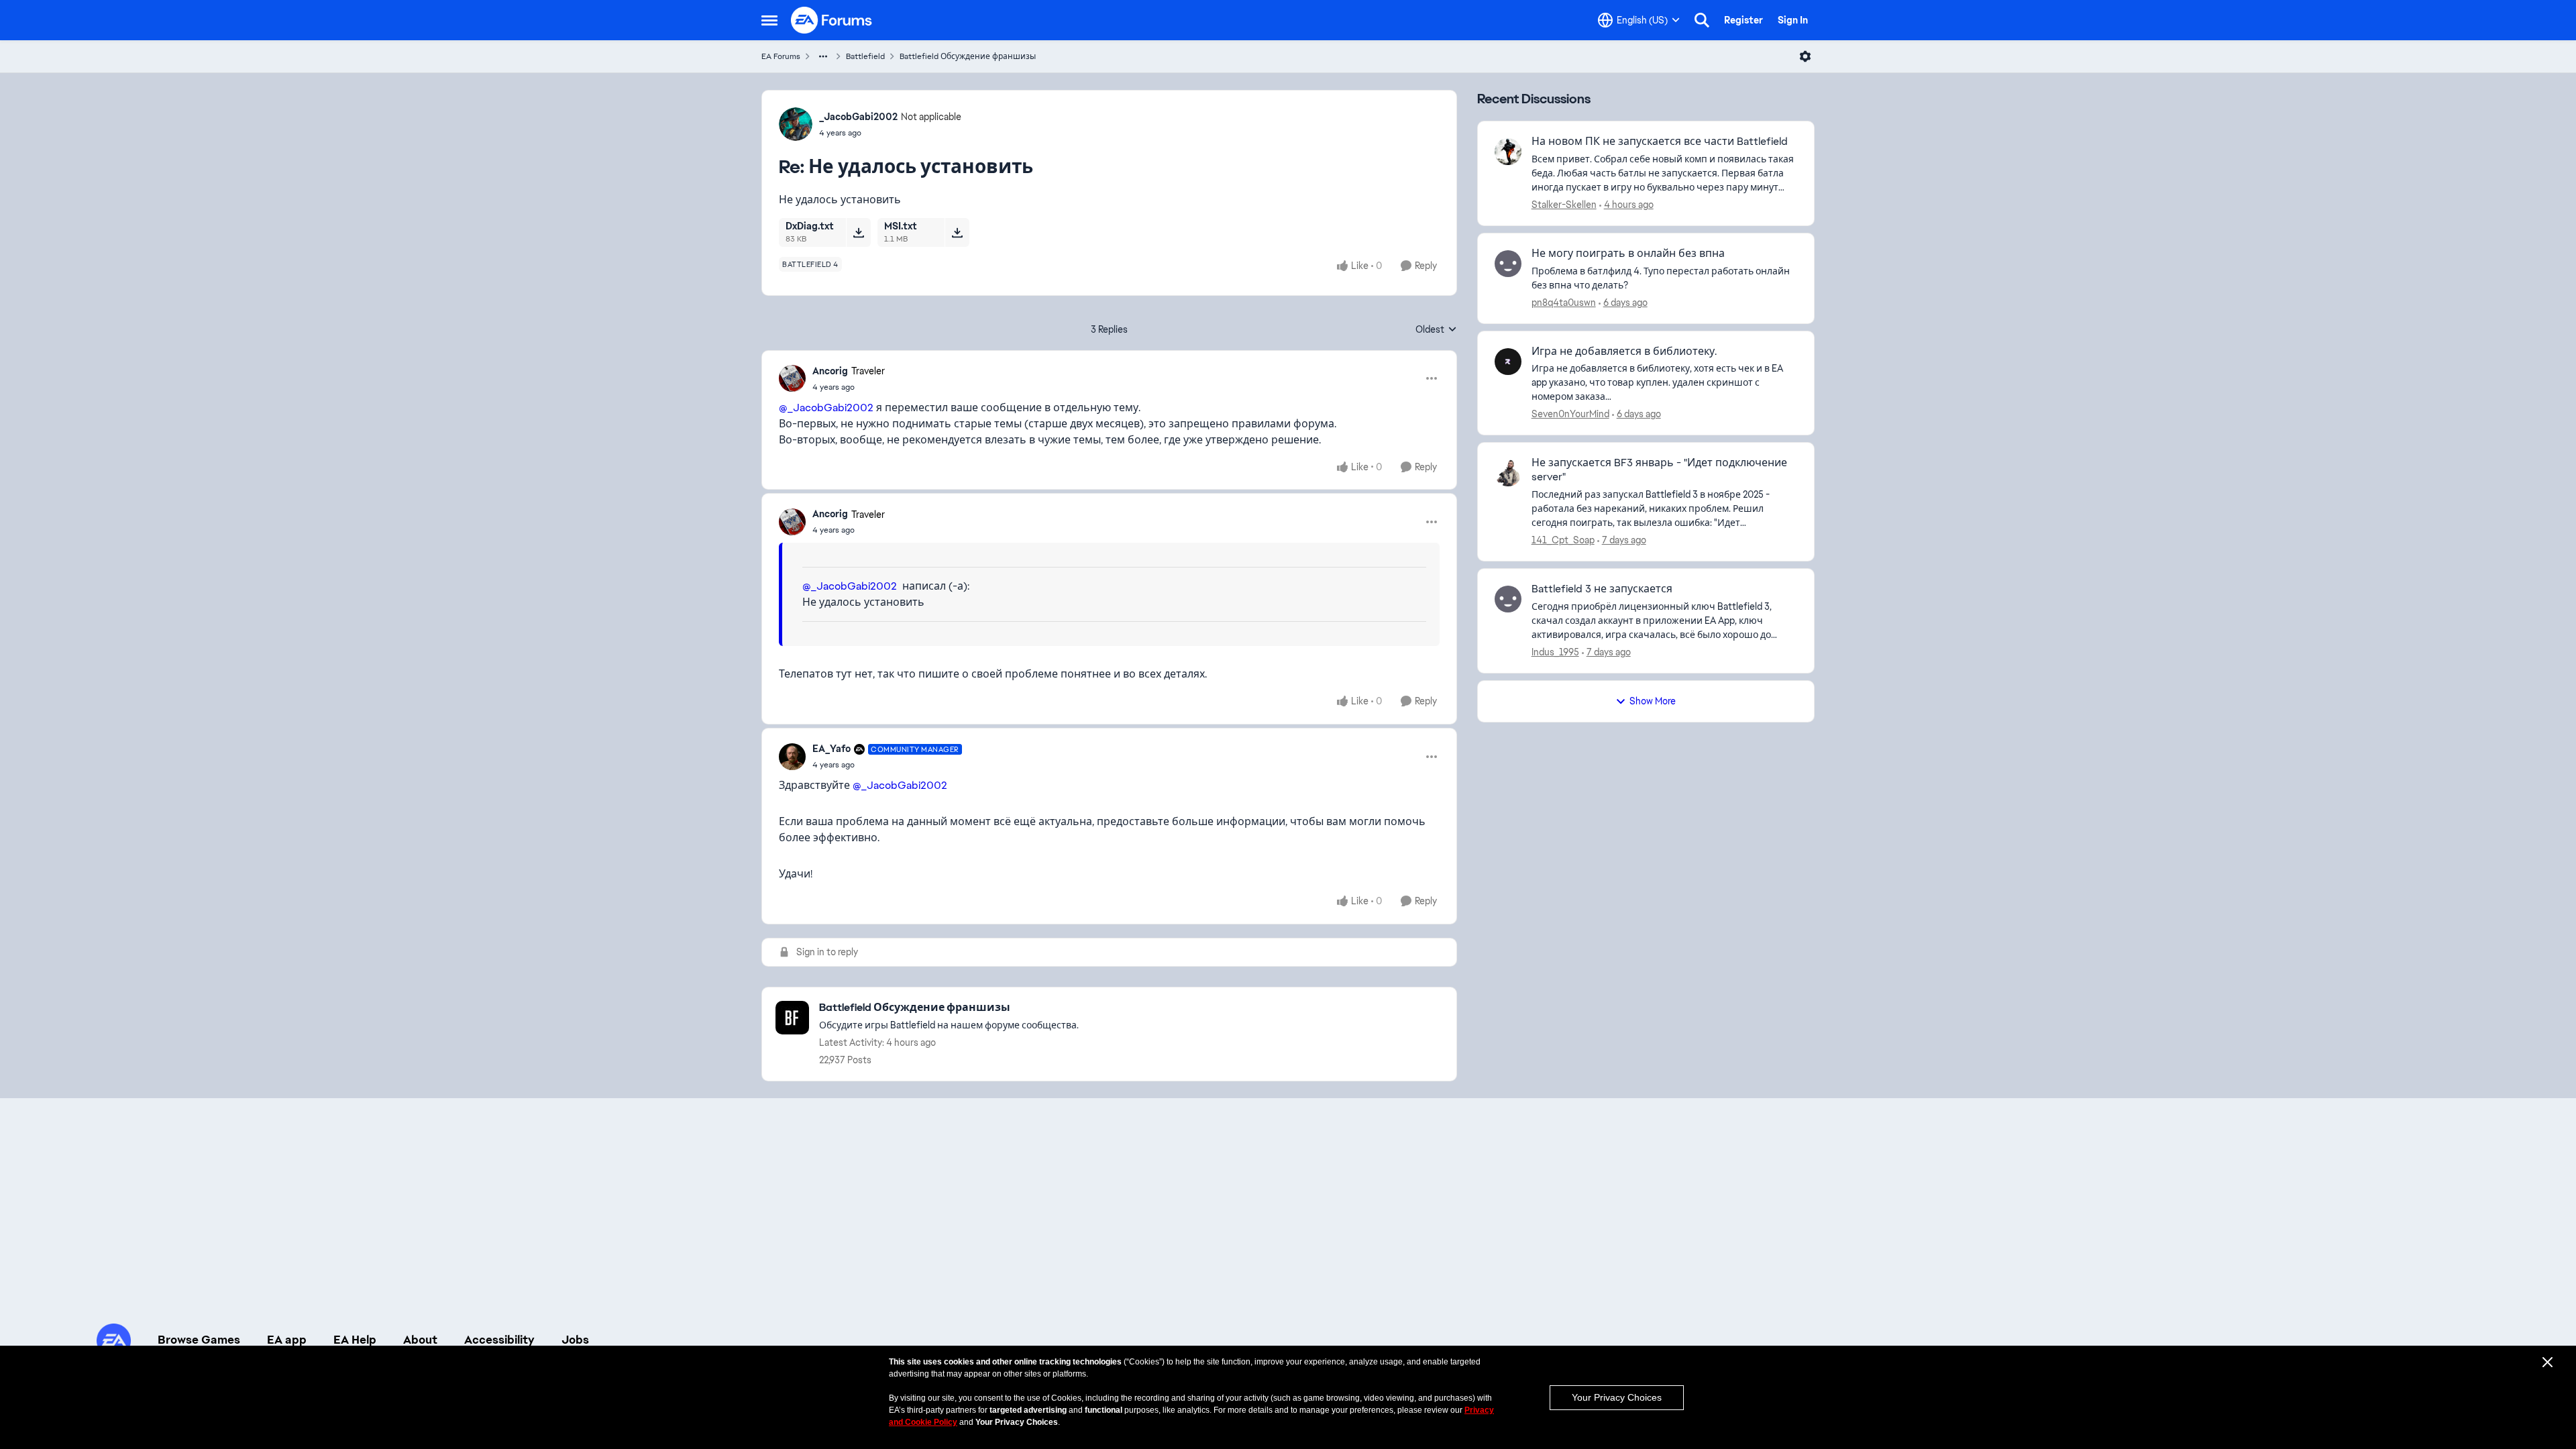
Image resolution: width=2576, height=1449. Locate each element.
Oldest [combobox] (1436, 330)
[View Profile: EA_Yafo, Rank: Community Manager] (792, 757)
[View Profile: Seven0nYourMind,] (1508, 362)
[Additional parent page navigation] (823, 56)
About (420, 1340)
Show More (1653, 701)
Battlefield (865, 56)
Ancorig (830, 371)
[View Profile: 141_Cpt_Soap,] (1508, 473)
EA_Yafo (831, 749)
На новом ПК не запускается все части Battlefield (1660, 142)
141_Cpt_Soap (1563, 540)
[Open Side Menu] (769, 20)
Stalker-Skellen (1564, 205)
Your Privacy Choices (1617, 1397)
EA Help (355, 1340)
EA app (287, 1340)
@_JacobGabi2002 (826, 408)
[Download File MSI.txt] (957, 232)
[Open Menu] (1805, 56)
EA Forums (781, 56)
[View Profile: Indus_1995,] (1508, 599)
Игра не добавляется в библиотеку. (1624, 352)
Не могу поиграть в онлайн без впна (1628, 254)
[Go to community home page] (832, 20)
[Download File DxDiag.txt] (858, 232)
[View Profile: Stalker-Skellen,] (1508, 152)
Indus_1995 (1555, 652)
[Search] (1702, 20)
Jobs (575, 1340)
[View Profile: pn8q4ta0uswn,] (1508, 264)
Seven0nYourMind (1570, 414)
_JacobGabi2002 (858, 117)
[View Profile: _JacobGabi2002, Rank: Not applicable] (796, 124)
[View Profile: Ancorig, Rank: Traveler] (792, 378)
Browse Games (199, 1340)
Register (1743, 20)
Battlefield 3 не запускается (1602, 589)
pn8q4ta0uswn (1564, 303)
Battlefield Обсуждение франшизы (968, 56)
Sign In (1793, 20)
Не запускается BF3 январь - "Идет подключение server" (1659, 470)
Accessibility (499, 1340)
